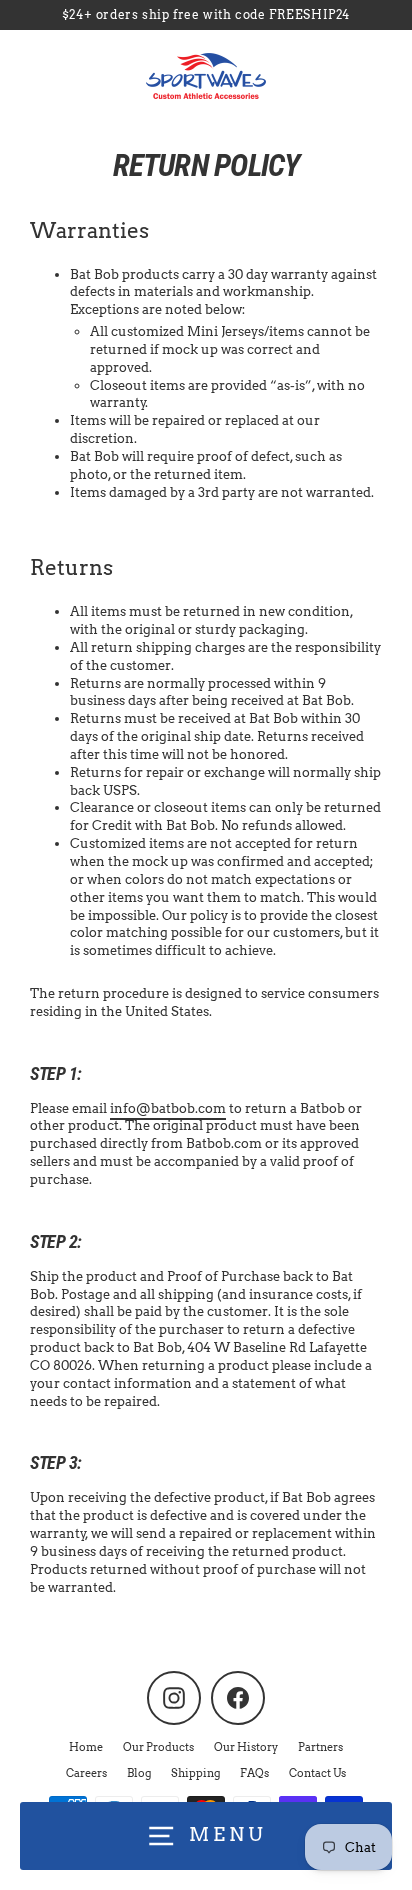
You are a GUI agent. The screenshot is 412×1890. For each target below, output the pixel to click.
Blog (139, 1773)
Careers (86, 1773)
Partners (320, 1747)
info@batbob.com (168, 1108)
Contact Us (317, 1773)
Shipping (195, 1773)
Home (86, 1747)
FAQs (254, 1773)
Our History (246, 1747)
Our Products (158, 1747)
